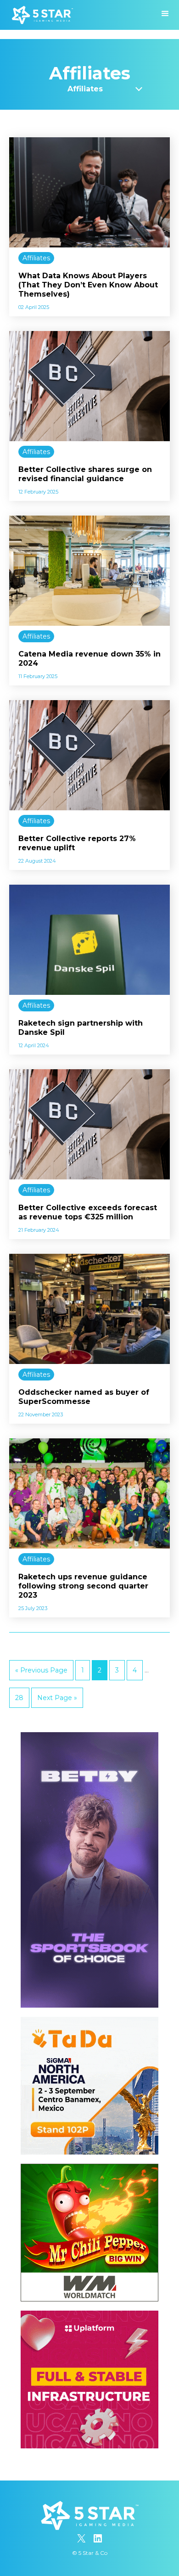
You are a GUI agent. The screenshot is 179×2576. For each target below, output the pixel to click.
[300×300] (89, 2021)
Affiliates (36, 258)
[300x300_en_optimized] (89, 2315)
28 (19, 1698)
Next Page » (57, 1698)
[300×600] (89, 1737)
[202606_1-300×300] (89, 2168)
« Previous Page (41, 1670)
